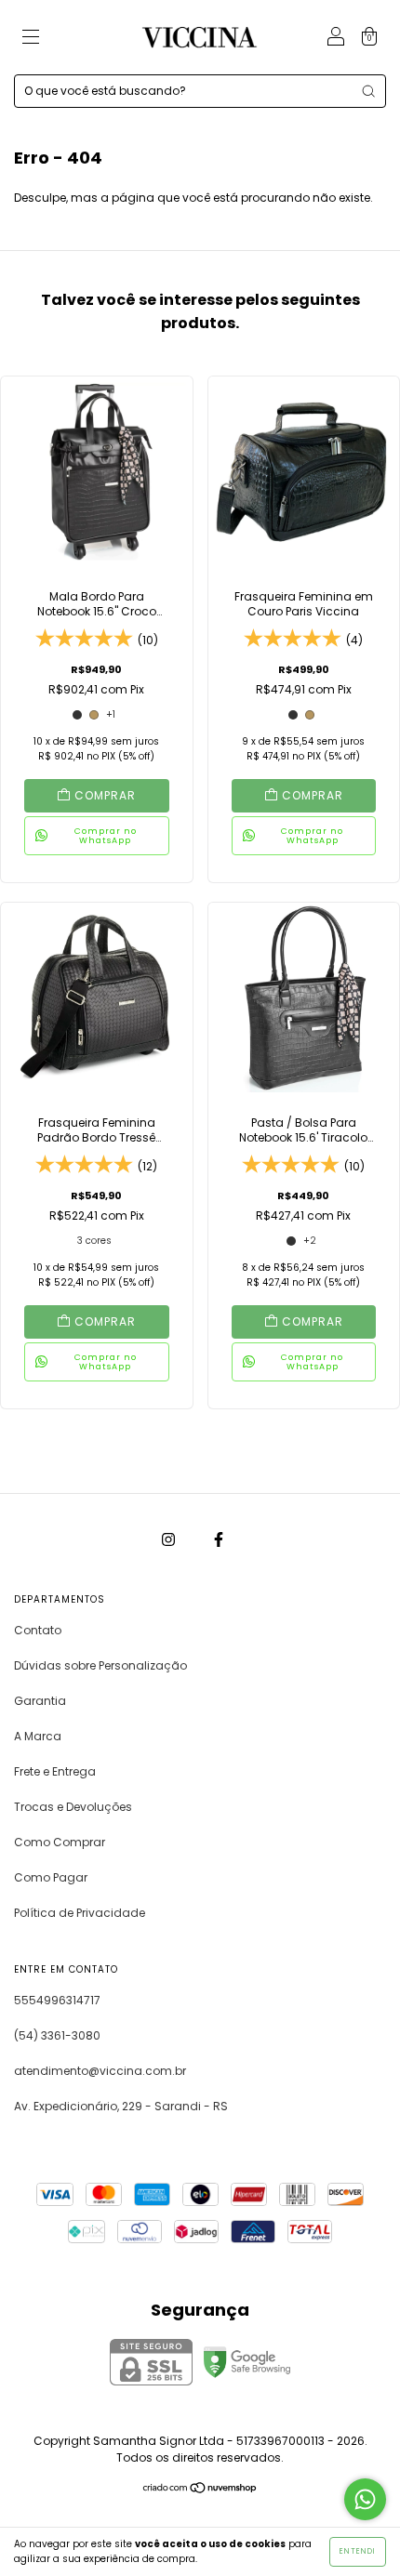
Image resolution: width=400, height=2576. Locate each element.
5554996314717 (57, 2000)
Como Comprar (60, 1842)
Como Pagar (51, 1877)
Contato (38, 1630)
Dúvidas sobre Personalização (100, 1665)
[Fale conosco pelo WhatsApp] (365, 2499)
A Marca (38, 1736)
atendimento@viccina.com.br (100, 2071)
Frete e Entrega (55, 1771)
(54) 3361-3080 (57, 2035)
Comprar (105, 795)
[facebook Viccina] (219, 1539)
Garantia (40, 1701)
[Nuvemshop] (200, 2490)
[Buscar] (368, 91)
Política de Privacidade (80, 1913)
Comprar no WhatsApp (106, 836)
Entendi (358, 2551)
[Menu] (31, 39)
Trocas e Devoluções (73, 1807)
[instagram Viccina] (170, 1539)
